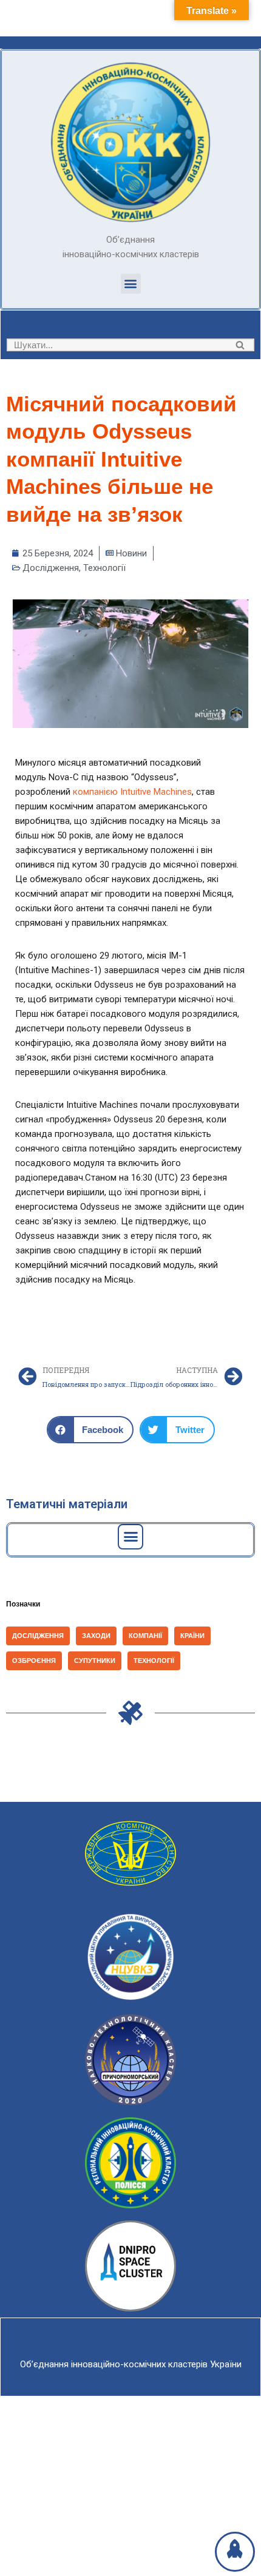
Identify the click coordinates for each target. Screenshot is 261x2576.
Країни (192, 1636)
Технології (104, 568)
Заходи (96, 1636)
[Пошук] (241, 345)
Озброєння (34, 1661)
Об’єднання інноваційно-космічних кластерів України (131, 2364)
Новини (131, 553)
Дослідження (51, 568)
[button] (131, 284)
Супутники (95, 1661)
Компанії (145, 1636)
